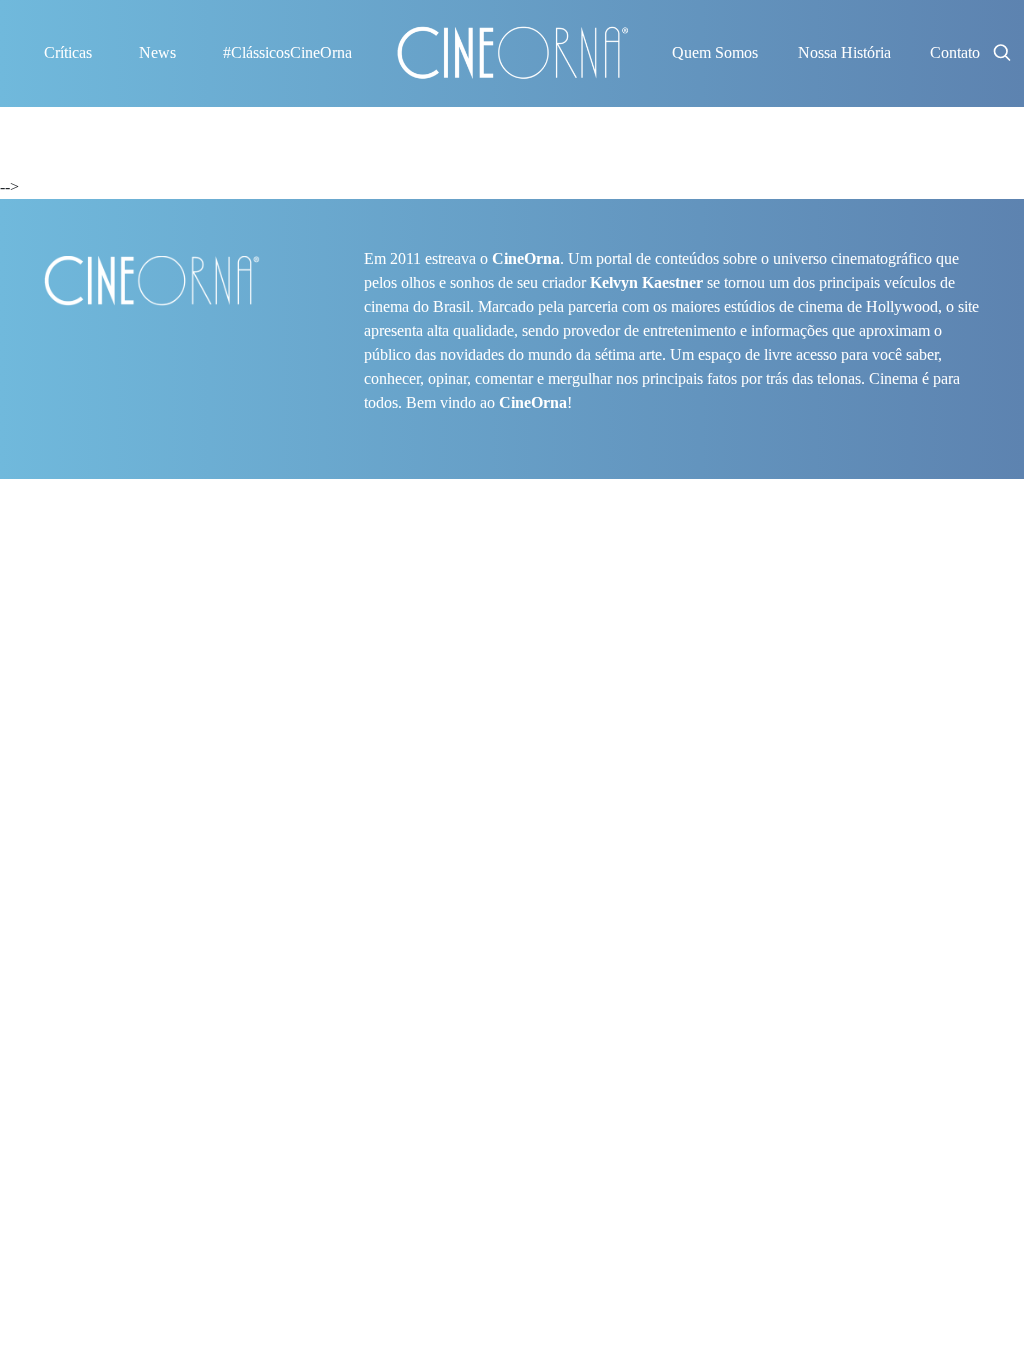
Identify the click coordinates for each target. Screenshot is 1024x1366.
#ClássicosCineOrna (287, 52)
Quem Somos (715, 52)
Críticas (68, 52)
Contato (955, 52)
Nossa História (844, 52)
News (157, 52)
